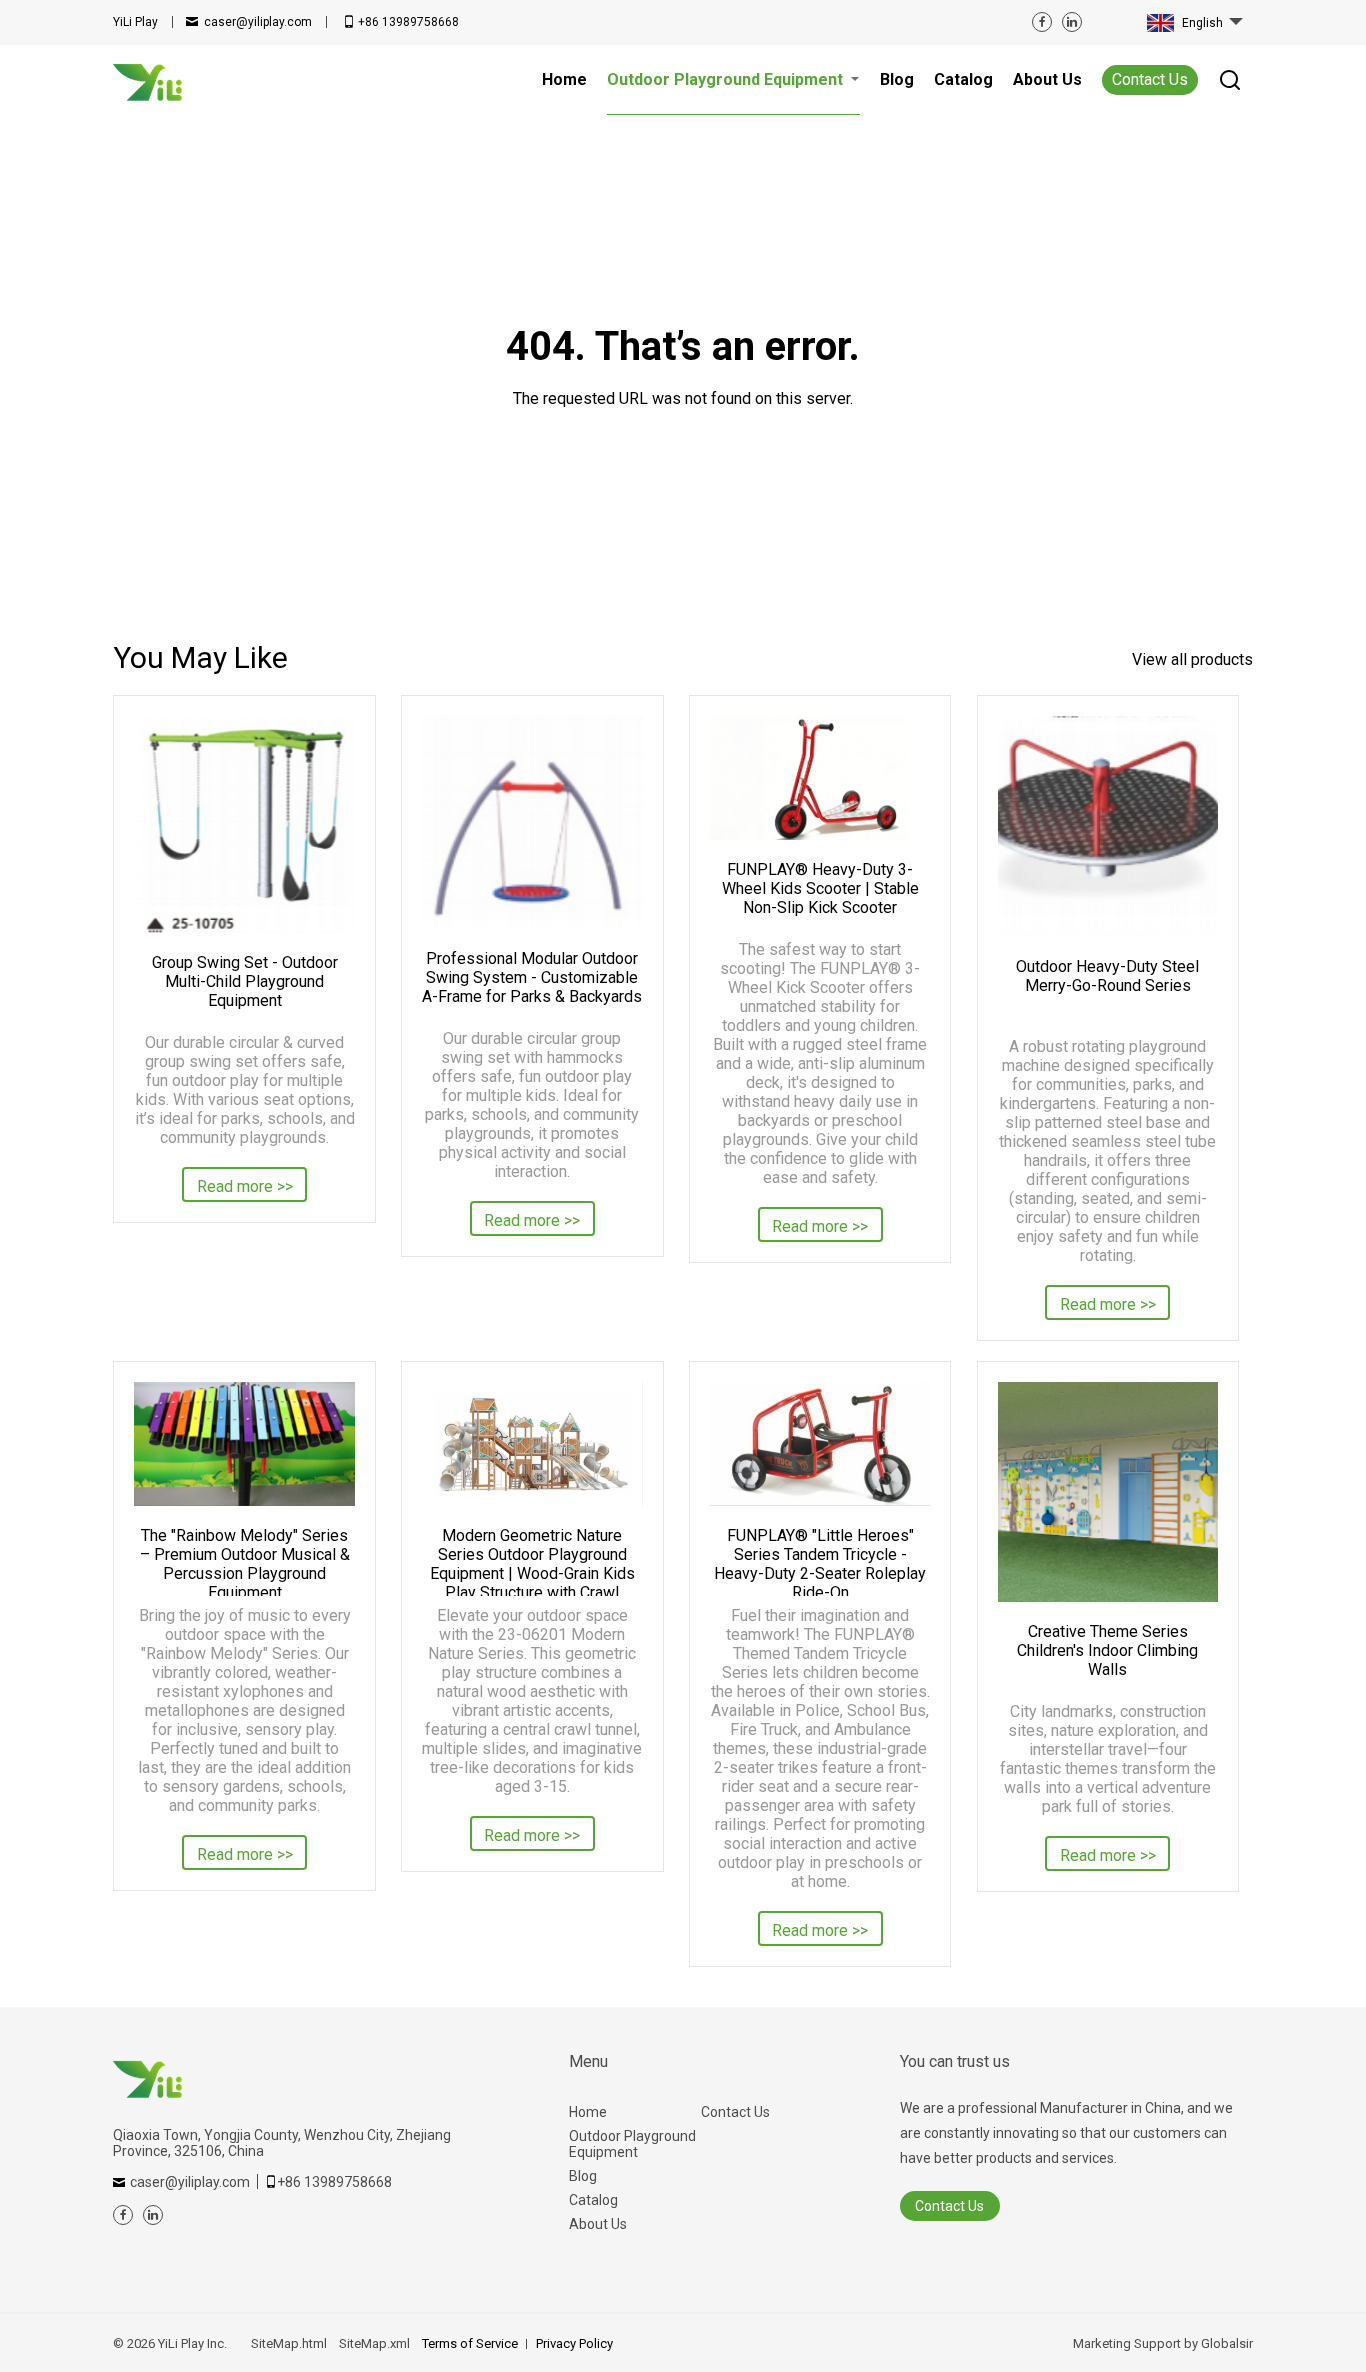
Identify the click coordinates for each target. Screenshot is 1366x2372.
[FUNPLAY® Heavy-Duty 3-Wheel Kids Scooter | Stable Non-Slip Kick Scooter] (820, 778)
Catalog (593, 2200)
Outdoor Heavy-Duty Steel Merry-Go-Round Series (1107, 976)
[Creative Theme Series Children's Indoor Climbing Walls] (1108, 1492)
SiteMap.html (289, 2343)
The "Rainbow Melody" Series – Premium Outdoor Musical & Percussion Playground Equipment (245, 1561)
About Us (598, 2224)
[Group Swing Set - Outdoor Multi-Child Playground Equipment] (244, 824)
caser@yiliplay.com (258, 22)
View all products (1192, 659)
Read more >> (245, 1186)
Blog (583, 2176)
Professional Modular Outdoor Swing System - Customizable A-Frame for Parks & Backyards (532, 977)
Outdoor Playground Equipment (632, 2144)
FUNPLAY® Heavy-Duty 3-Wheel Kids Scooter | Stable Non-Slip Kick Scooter (820, 888)
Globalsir (1227, 2343)
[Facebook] (1042, 22)
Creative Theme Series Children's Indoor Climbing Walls (1107, 1650)
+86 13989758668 (408, 22)
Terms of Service (470, 2343)
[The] (244, 1444)
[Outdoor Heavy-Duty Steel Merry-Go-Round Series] (1108, 826)
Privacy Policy (574, 2343)
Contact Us (1150, 79)
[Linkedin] (1072, 22)
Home (588, 2112)
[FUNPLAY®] (820, 1444)
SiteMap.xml (374, 2343)
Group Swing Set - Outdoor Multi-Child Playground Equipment (245, 981)
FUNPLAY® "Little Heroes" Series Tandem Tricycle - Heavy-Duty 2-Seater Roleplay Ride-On (820, 1561)
